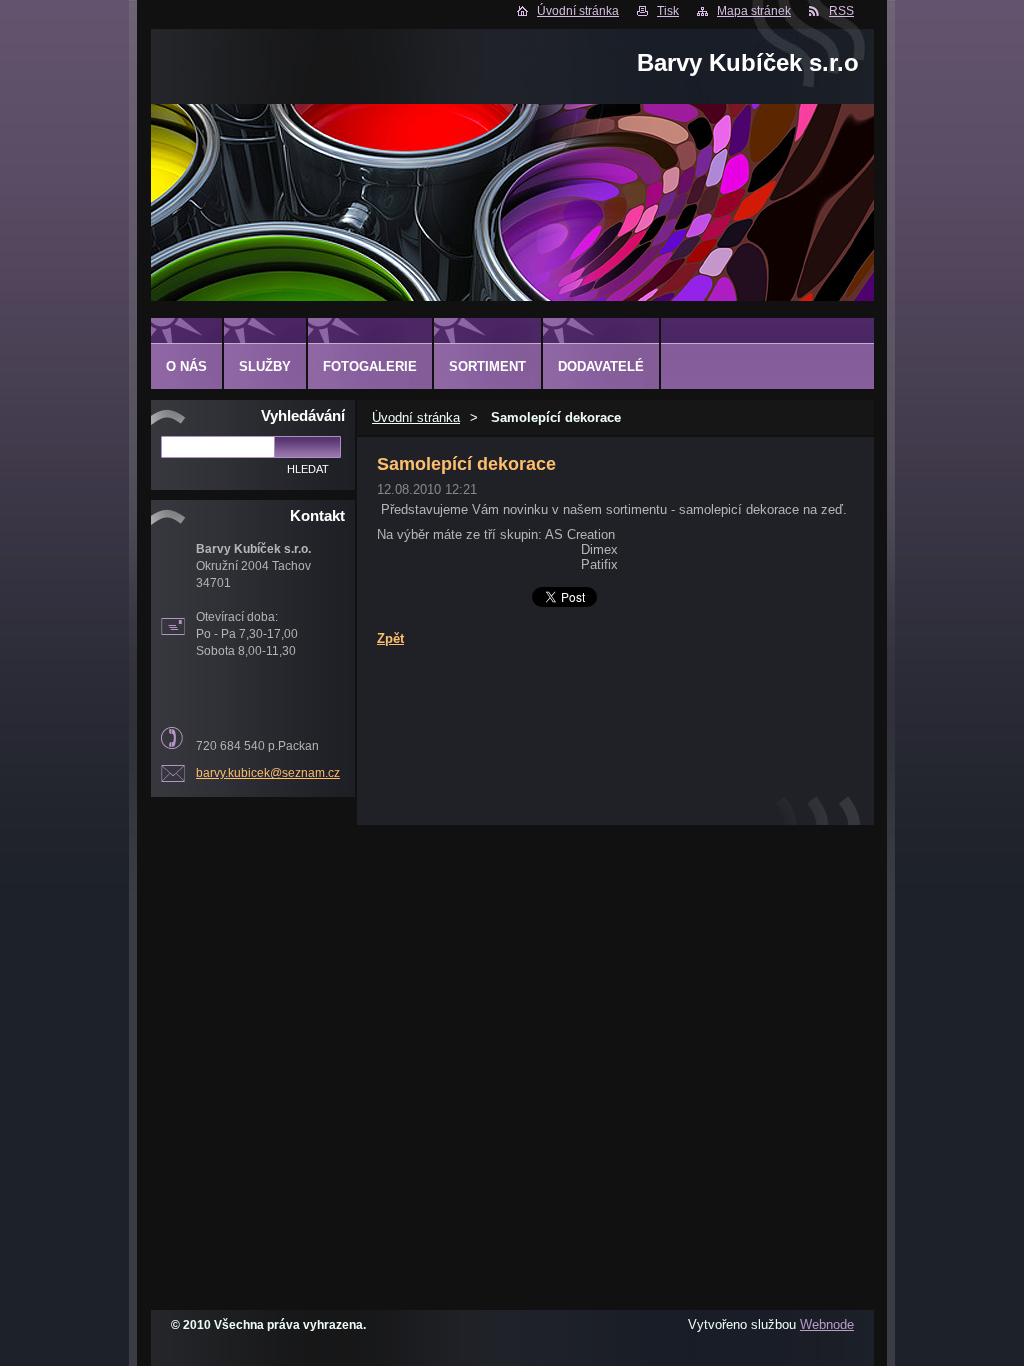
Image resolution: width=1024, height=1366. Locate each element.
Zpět (390, 638)
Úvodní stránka (578, 11)
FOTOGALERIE (370, 366)
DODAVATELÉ (601, 366)
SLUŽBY (265, 366)
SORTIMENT (487, 366)
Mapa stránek (754, 11)
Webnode (827, 1324)
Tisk (668, 11)
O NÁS (186, 366)
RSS (841, 11)
